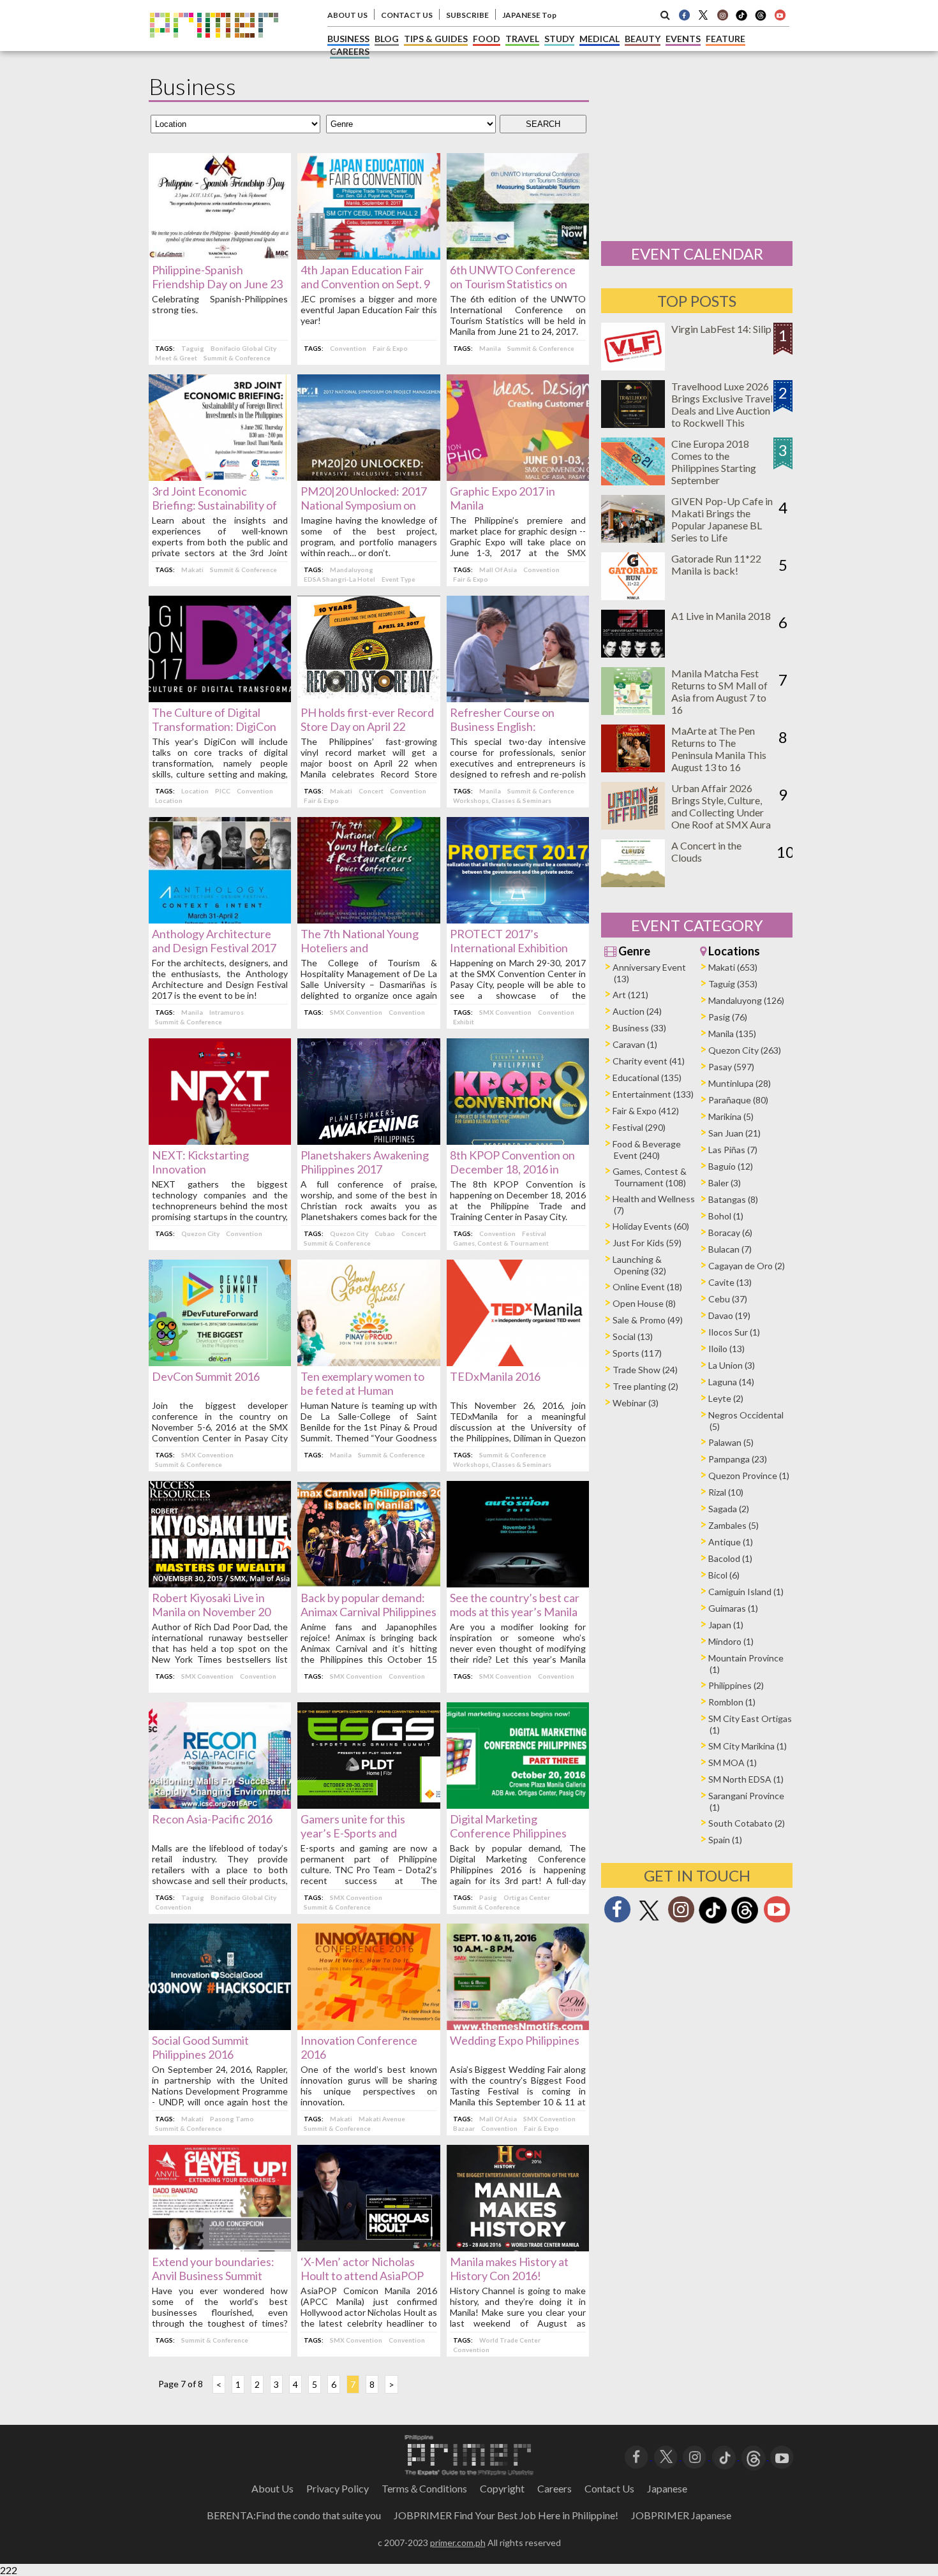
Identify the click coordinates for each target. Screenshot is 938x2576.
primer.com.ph (458, 2543)
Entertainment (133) (653, 1094)
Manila (490, 348)
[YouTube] (782, 2456)
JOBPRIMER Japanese (681, 2515)
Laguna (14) (731, 1382)
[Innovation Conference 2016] (368, 2026)
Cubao (385, 1233)
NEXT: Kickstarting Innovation (200, 1162)
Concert (371, 791)
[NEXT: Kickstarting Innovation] (220, 1141)
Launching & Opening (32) (639, 1265)
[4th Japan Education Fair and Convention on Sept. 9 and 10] (368, 255)
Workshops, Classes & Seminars (502, 800)
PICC (223, 791)
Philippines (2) (736, 1685)
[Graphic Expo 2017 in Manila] (518, 477)
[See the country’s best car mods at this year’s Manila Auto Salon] (518, 1583)
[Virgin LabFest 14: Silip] (633, 366)
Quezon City (200, 1233)
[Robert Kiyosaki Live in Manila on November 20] (220, 1583)
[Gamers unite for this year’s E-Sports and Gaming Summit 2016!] (368, 1805)
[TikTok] (741, 19)
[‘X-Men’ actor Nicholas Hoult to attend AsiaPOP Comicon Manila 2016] (368, 2247)
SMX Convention (356, 1012)
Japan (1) (726, 1625)
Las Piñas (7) (733, 1150)
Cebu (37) (728, 1299)
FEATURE (726, 39)
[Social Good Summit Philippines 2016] (220, 2026)
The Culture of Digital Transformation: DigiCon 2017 (214, 726)
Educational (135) (647, 1078)
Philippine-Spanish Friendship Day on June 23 (217, 277)
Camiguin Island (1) (746, 1592)
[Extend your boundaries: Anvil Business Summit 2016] (220, 2247)
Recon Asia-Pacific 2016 (212, 1819)
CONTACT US (407, 15)
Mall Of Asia (498, 570)
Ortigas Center (527, 1897)
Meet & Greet (176, 358)
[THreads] (761, 19)
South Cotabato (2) (747, 1823)
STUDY (559, 39)
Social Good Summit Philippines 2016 (200, 2047)
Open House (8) (644, 1303)
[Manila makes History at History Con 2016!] (518, 2247)
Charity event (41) (649, 1061)
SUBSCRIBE (467, 15)
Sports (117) (637, 1353)
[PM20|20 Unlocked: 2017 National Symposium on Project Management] (368, 477)
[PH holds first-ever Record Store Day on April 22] (368, 698)
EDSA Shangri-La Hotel (339, 579)
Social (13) (633, 1336)
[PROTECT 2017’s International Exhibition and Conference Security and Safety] (518, 919)
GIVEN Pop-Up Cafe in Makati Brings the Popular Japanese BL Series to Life (722, 519)
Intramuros (227, 1012)
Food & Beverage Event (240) (647, 1150)
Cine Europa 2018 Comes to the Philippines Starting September (714, 462)
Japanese (667, 2488)
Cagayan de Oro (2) (747, 1266)
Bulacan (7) (730, 1249)
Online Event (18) (647, 1287)
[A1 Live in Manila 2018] (633, 653)
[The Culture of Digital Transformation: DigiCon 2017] (220, 698)
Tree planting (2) (645, 1386)
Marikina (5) (731, 1116)
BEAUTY (643, 39)
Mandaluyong (352, 570)
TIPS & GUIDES (436, 39)
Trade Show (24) (645, 1370)
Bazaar (464, 2128)
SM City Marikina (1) (748, 1746)
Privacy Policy (338, 2488)
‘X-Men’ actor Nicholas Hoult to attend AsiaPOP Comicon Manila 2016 (362, 2276)
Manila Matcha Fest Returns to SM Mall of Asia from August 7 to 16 (719, 691)
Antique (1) (731, 1542)
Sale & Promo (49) (648, 1320)
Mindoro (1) (731, 1641)
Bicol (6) (724, 1575)
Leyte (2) (726, 1398)
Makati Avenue (382, 2119)
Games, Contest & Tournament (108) (650, 1177)
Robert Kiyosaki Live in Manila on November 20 (211, 1605)
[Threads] (745, 1922)
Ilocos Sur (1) (734, 1332)
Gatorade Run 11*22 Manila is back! (716, 564)
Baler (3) (725, 1183)
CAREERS (350, 51)
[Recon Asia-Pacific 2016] (220, 1805)
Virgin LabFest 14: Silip (721, 329)
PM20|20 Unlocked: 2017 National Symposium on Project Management (364, 505)
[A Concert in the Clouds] (633, 883)
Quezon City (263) (745, 1050)
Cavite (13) (730, 1282)
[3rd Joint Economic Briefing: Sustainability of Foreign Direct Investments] (220, 477)
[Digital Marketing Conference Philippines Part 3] (518, 1805)
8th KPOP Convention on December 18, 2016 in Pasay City (512, 1169)
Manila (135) (732, 1034)
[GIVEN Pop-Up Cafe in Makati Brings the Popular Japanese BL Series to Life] (633, 539)
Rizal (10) (726, 1492)
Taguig (193, 348)
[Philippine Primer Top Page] (214, 47)
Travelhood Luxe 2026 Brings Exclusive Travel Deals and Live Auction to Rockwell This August (722, 410)
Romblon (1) (732, 1702)
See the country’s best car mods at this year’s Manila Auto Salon (515, 1612)
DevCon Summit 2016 (206, 1376)
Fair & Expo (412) (646, 1111)
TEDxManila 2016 (495, 1376)
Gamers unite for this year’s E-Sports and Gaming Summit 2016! (355, 1833)
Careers (555, 2488)
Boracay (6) (730, 1233)
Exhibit (464, 1022)
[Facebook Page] (684, 15)
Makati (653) (733, 967)
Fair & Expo (390, 348)
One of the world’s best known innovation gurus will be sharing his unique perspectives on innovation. (368, 2086)
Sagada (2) (729, 1509)
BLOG (387, 39)
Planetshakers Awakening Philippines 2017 (365, 1162)
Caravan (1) (635, 1044)
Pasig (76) (728, 1017)
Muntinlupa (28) (740, 1083)
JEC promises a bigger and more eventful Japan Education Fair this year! (368, 310)
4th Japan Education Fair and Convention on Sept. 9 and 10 (365, 284)
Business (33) (639, 1028)
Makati (192, 570)
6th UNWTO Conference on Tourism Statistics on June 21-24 (513, 284)
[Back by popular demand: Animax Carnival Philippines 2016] (368, 1583)
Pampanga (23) (738, 1459)
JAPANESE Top (529, 15)
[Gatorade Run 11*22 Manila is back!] (633, 596)
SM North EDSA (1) (746, 1779)
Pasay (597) (731, 1067)
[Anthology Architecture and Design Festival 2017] (220, 919)
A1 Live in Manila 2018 (721, 616)
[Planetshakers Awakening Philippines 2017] (368, 1141)
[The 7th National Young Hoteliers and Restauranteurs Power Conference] (368, 919)
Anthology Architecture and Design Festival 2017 (214, 941)
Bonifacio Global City (243, 348)
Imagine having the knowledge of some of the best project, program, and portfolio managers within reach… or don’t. (368, 536)
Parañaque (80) (738, 1100)
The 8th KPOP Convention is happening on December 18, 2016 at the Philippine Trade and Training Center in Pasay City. (518, 1200)
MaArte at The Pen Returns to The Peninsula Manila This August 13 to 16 (719, 749)
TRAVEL (522, 39)
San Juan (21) (734, 1133)
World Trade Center (510, 2340)
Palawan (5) (731, 1442)
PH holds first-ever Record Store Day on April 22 (367, 719)
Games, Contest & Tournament (501, 1243)
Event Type (398, 579)
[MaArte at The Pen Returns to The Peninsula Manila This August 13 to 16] (633, 768)
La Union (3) (732, 1365)
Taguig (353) (733, 984)
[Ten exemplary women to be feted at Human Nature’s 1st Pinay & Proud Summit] (368, 1362)
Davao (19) (729, 1315)
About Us (272, 2488)
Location (195, 791)
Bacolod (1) (730, 1558)
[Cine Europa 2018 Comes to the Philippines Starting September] (633, 481)
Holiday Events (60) (651, 1226)
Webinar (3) (636, 1403)
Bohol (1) (726, 1216)
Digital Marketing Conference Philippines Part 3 (508, 1833)
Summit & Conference (237, 358)
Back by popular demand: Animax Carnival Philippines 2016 (368, 1612)
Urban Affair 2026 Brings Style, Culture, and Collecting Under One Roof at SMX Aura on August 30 (721, 812)
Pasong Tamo (232, 2119)
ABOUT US (347, 15)
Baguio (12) (731, 1166)
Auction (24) (637, 1011)
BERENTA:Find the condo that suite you (294, 2515)
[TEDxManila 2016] (518, 1362)
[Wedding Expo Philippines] (518, 2026)
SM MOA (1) (733, 1763)
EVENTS (683, 39)
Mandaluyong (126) (746, 1000)
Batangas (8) (733, 1199)
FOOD (487, 39)
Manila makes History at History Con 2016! (509, 2269)
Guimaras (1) (733, 1608)
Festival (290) (639, 1127)
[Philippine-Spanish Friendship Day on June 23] (220, 255)
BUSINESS (348, 39)
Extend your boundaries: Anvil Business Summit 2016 (213, 2276)
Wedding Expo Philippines (515, 2040)
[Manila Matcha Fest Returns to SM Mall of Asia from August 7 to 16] (633, 711)
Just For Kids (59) (647, 1243)
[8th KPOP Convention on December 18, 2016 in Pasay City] (518, 1141)
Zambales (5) (733, 1525)
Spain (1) (725, 1840)
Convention (348, 348)
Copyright (502, 2488)
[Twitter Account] (703, 15)
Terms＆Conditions (424, 2488)
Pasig (488, 1897)
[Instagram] (722, 15)
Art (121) (630, 995)
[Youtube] (780, 15)
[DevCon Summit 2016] (220, 1362)
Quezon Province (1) (749, 1476)
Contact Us (609, 2488)
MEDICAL (599, 39)
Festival (534, 1233)
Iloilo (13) (726, 1349)
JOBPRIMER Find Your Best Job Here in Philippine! (506, 2515)
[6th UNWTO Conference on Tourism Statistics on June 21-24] (518, 255)
